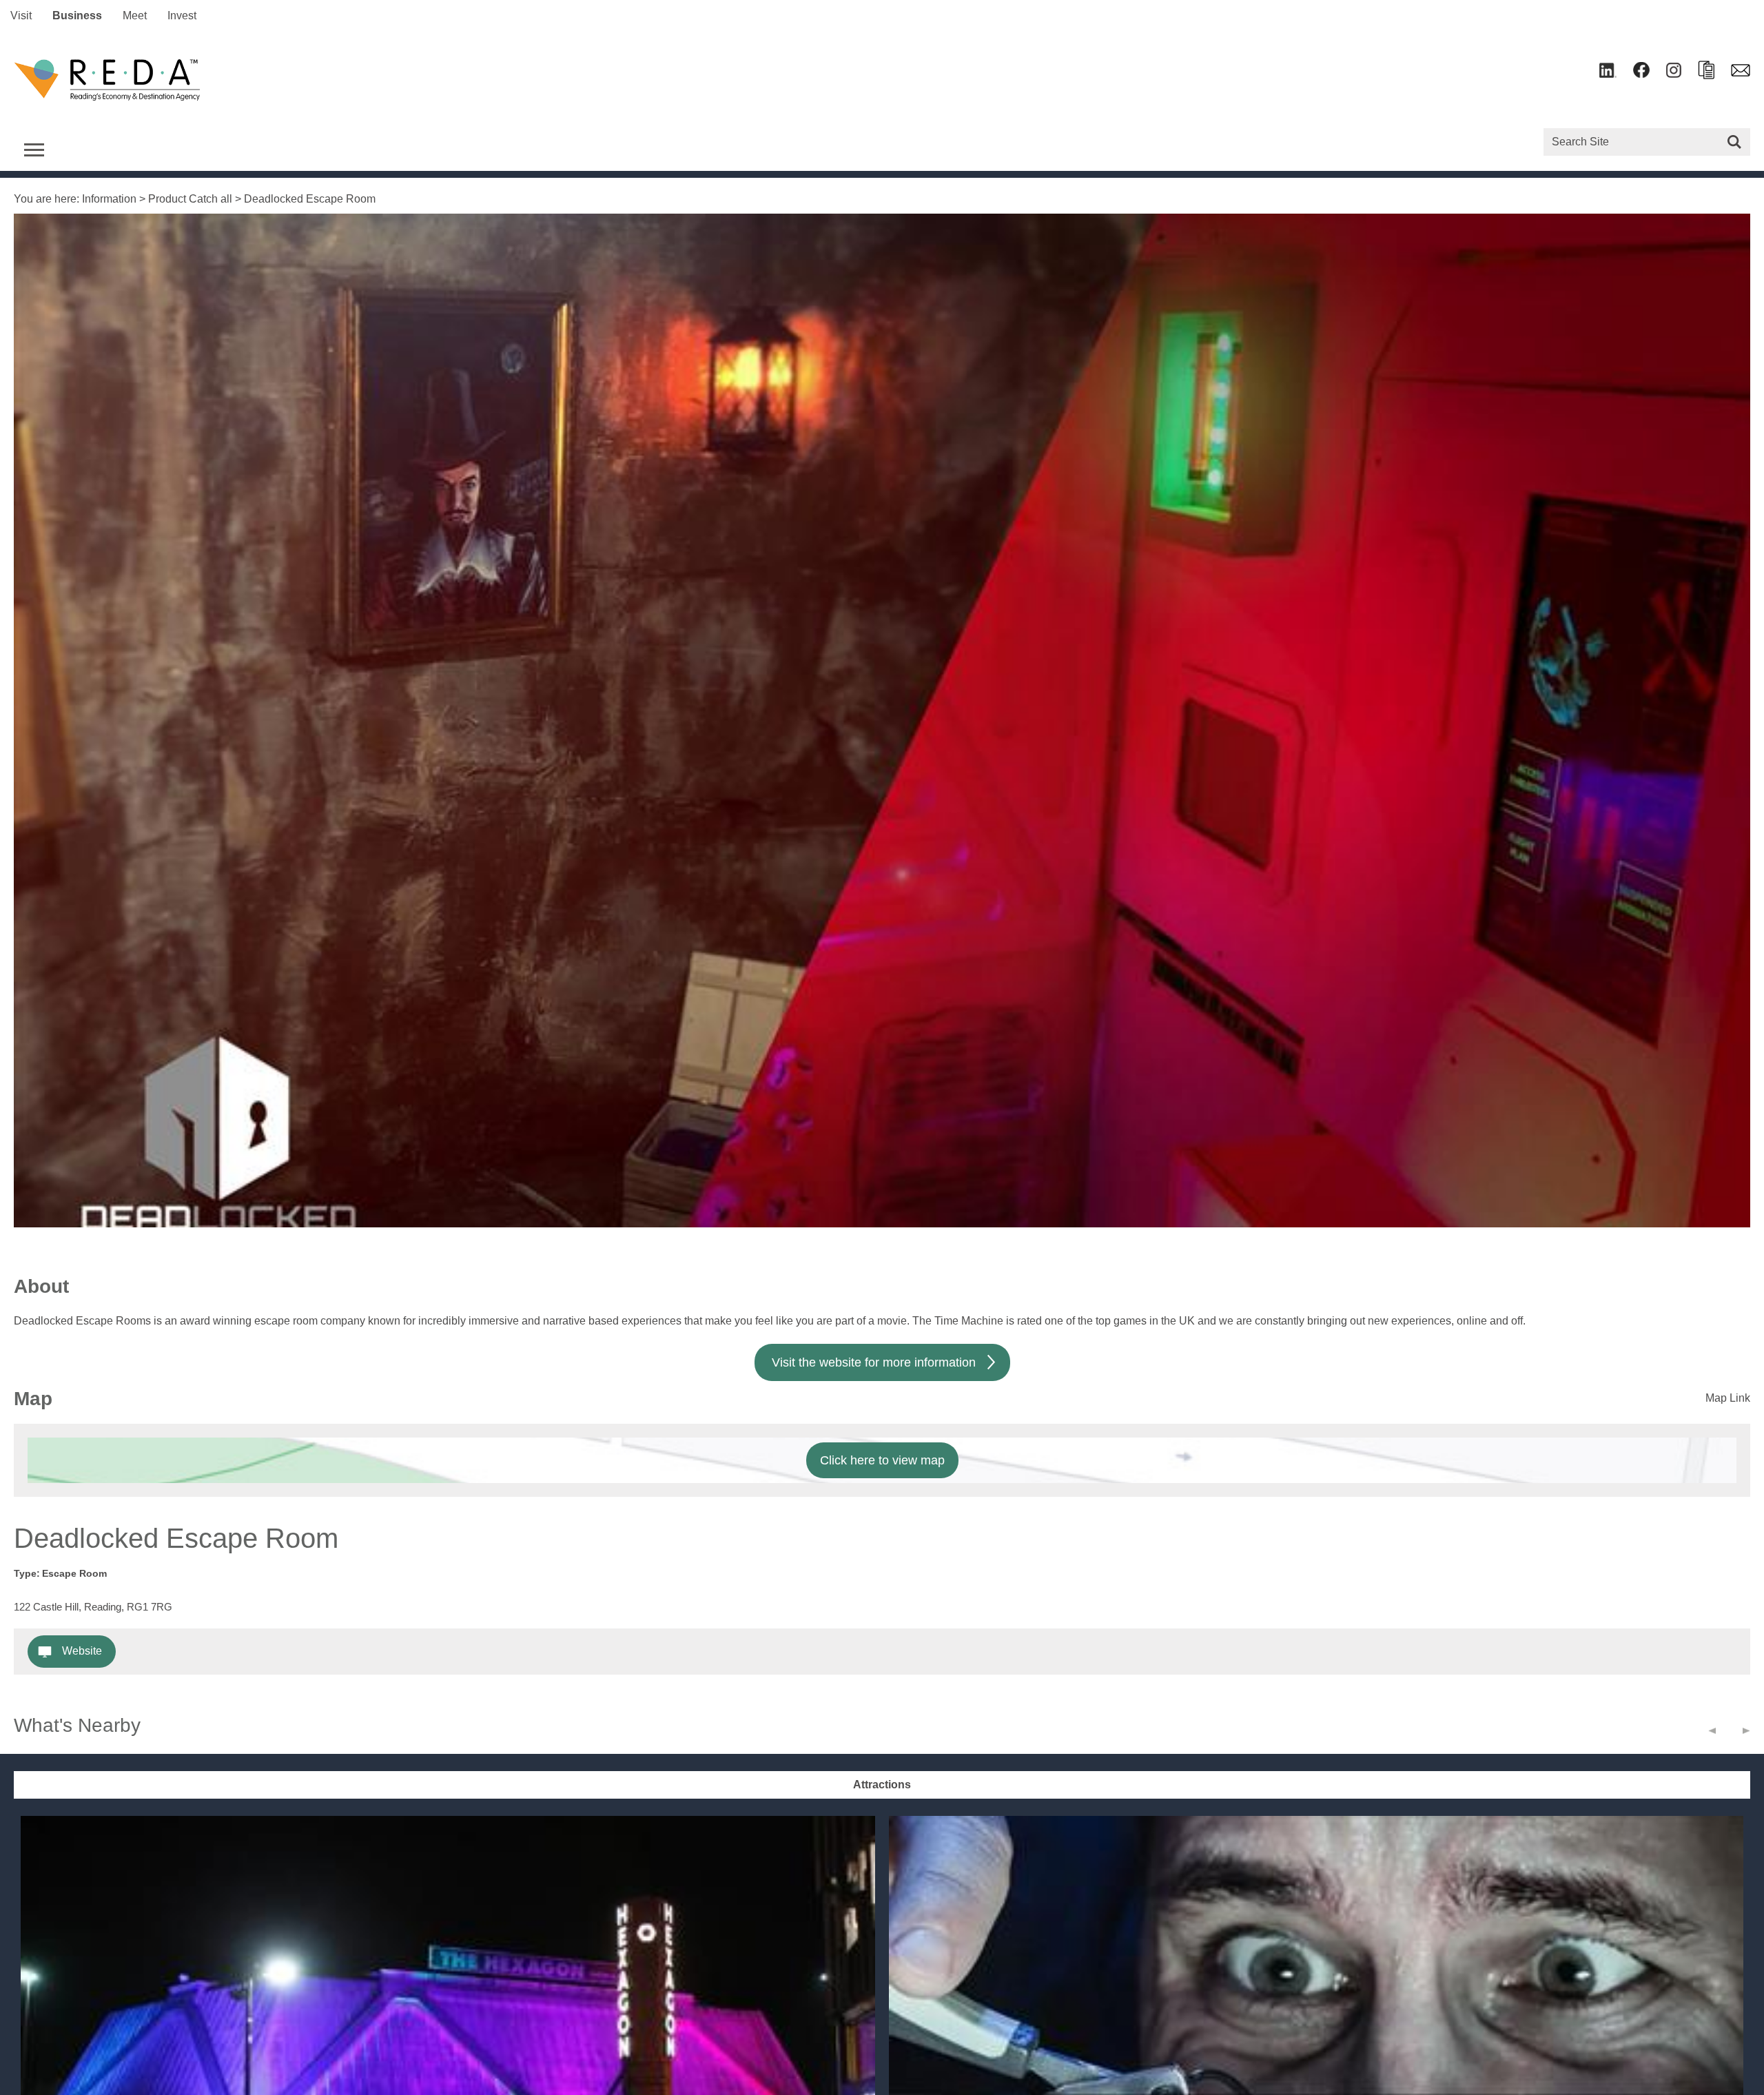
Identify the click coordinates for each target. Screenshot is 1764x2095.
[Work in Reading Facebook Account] (1641, 74)
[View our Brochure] (1706, 75)
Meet (135, 16)
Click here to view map (882, 1460)
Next (1746, 1734)
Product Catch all (190, 199)
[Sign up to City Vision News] (1741, 73)
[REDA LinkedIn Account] (1608, 74)
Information (109, 199)
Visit (21, 16)
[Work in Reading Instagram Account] (1674, 74)
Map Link (1728, 1398)
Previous (1712, 1734)
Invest (182, 16)
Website (82, 1651)
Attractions (882, 1785)
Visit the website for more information (874, 1362)
